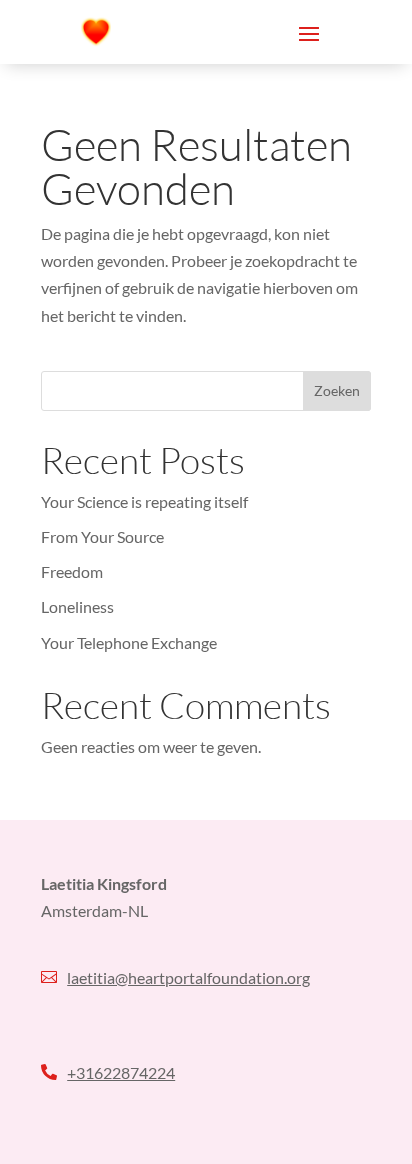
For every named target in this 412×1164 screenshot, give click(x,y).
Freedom (72, 571)
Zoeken (337, 390)
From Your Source (104, 536)
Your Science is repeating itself (144, 501)
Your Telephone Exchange (129, 642)
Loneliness (77, 606)
